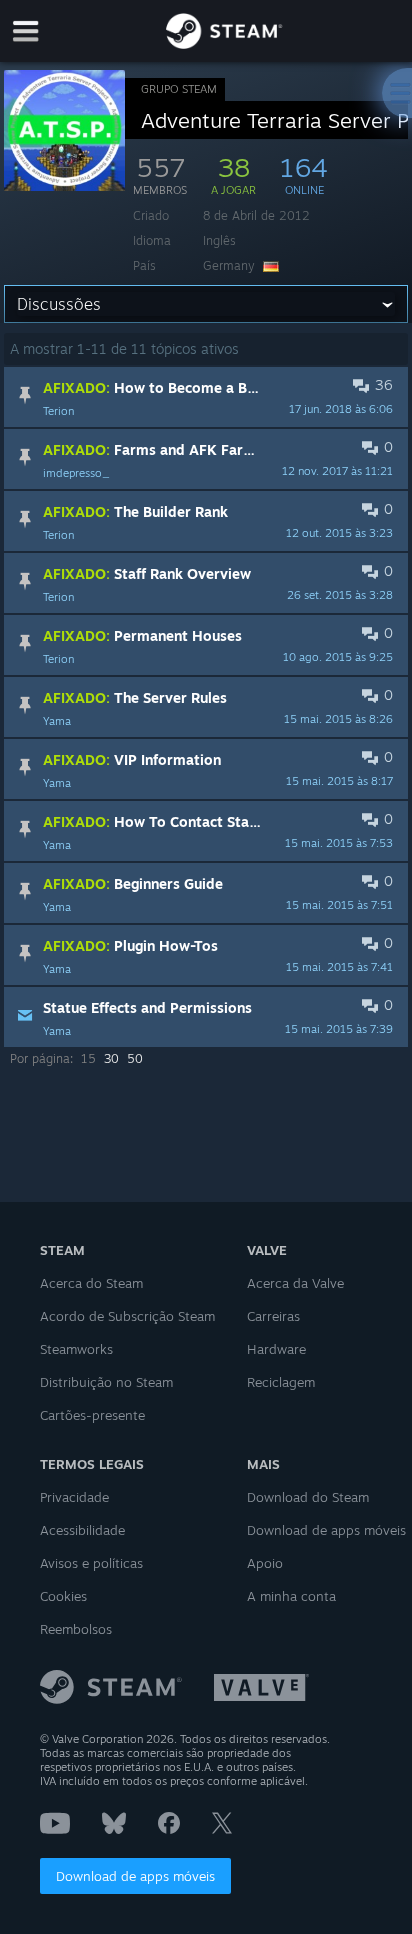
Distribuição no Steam (106, 1382)
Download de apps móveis (135, 1876)
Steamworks (76, 1349)
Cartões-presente (92, 1415)
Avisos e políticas (91, 1563)
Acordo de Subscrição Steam (127, 1316)
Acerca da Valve (295, 1283)
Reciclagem (281, 1382)
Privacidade (74, 1497)
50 (135, 1058)
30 (111, 1058)
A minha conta (291, 1596)
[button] (206, 397)
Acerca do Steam (91, 1283)
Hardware (276, 1349)
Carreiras (273, 1316)
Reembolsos (76, 1629)
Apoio (265, 1563)
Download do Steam (308, 1497)
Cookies (63, 1596)
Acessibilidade (82, 1530)
